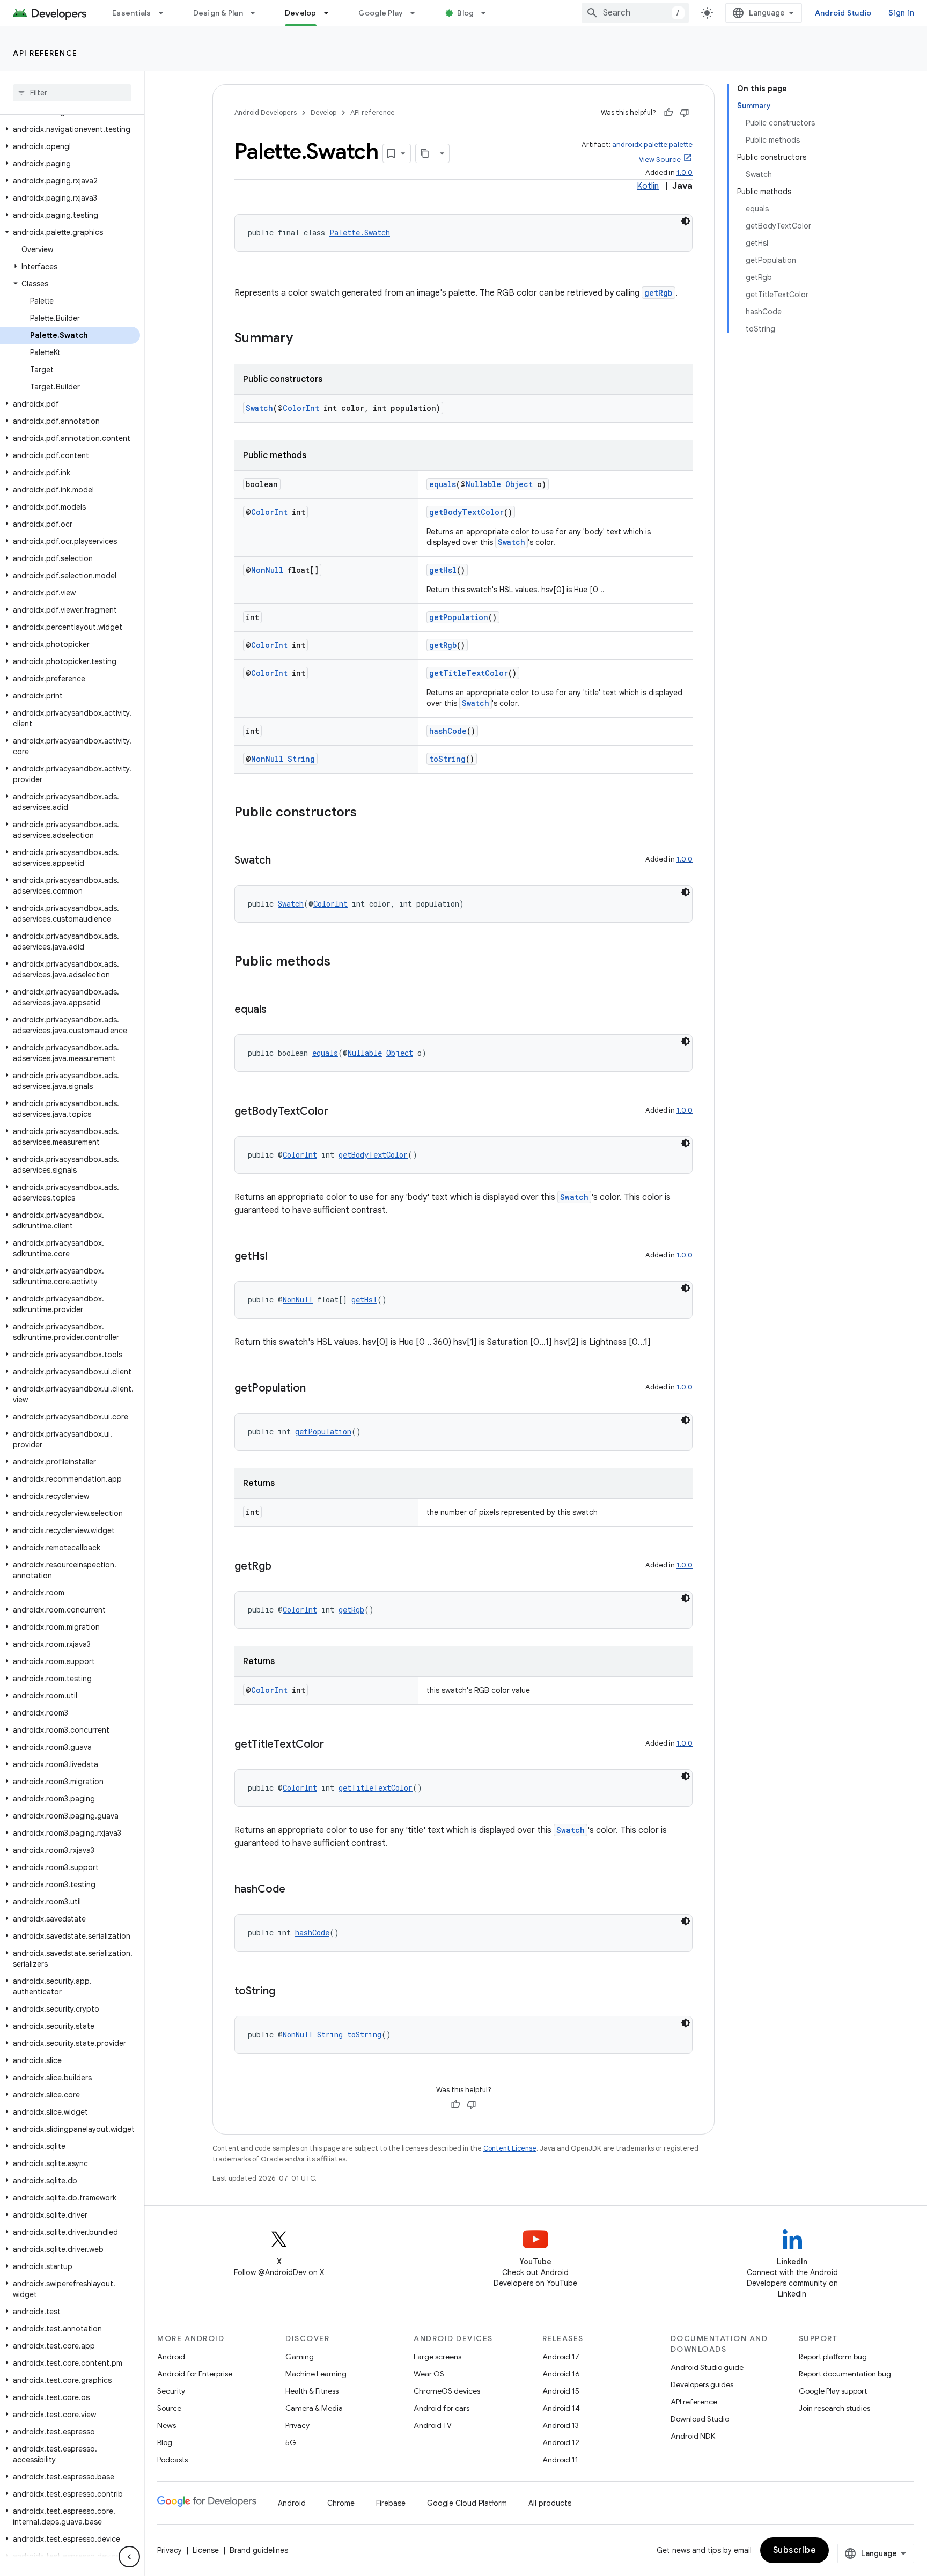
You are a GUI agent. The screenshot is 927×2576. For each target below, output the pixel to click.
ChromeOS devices (447, 2391)
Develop (301, 13)
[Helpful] (668, 113)
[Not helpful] (685, 113)
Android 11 (560, 2460)
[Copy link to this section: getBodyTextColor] (339, 1112)
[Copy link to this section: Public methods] (341, 962)
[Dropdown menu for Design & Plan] (257, 13)
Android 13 (561, 2425)
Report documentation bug (845, 2374)
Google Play (381, 13)
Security (171, 2391)
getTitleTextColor (469, 673)
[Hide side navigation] (129, 2557)
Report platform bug (833, 2357)
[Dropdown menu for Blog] (488, 13)
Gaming (300, 2357)
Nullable (483, 484)
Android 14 (561, 2408)
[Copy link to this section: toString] (286, 1992)
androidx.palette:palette (652, 145)
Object (519, 484)
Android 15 (561, 2391)
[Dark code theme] (686, 221)
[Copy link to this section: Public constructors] (367, 813)
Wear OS (429, 2374)
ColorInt (301, 408)
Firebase (391, 2503)
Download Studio (700, 2419)
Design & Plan (218, 13)
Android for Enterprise (195, 2374)
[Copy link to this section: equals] (277, 1010)
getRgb (659, 293)
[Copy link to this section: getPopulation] (317, 1389)
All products (550, 2503)
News (167, 2425)
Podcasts (172, 2460)
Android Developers (266, 112)
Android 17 (561, 2357)
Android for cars (442, 2408)
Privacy (297, 2425)
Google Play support (833, 2391)
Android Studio (843, 13)
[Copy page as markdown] (425, 153)
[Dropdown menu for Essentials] (166, 13)
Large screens (437, 2357)
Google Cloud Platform (467, 2503)
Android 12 (561, 2442)
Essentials (132, 13)
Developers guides (702, 2384)
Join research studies (834, 2408)
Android (171, 2357)
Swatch (259, 408)
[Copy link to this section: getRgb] (282, 1567)
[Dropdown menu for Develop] (331, 13)
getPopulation (459, 617)
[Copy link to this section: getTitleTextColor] (335, 1745)
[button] (70, 129)
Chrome (341, 2503)
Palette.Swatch (360, 233)
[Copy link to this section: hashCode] (296, 1890)
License (206, 2550)
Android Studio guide (707, 2367)
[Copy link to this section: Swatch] (282, 861)
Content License (510, 2148)
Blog (465, 13)
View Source (660, 160)
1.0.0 (685, 172)
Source (169, 2408)
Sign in (901, 13)
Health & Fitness (312, 2391)
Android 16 (561, 2374)
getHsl (443, 570)
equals (443, 484)
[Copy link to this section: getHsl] (278, 1257)
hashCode (448, 731)
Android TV (433, 2425)
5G (291, 2442)
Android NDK (693, 2436)
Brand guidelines (259, 2550)
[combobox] (635, 13)
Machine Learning (316, 2374)
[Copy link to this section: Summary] (304, 339)
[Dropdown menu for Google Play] (417, 13)
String (301, 759)
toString (447, 759)
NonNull (267, 570)
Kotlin (648, 186)
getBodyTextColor (466, 512)
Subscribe (795, 2550)
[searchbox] (72, 93)
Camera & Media (314, 2408)
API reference (45, 53)
